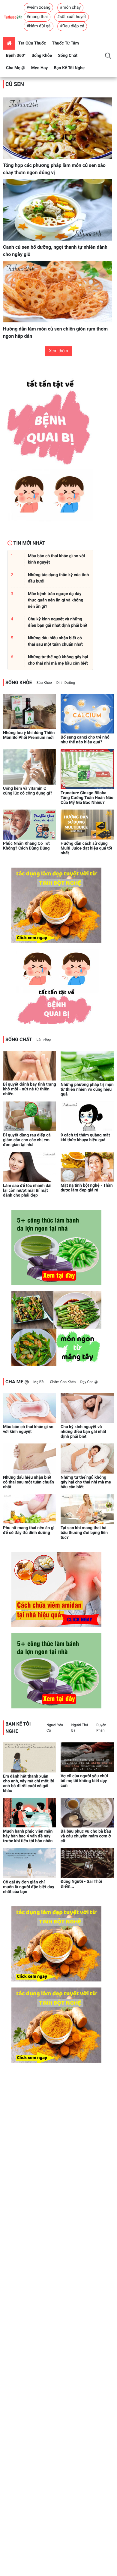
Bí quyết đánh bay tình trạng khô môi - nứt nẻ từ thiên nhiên (30, 1089)
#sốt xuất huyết (71, 17)
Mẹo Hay (40, 68)
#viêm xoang (38, 8)
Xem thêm (58, 351)
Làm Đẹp (44, 1040)
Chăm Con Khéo (63, 1382)
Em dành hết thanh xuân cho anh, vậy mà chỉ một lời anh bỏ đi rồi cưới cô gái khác (29, 1784)
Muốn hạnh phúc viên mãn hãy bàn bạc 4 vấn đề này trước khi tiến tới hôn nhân (28, 1836)
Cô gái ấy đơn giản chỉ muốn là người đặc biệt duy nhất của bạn (29, 1887)
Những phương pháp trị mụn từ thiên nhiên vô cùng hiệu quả (87, 1090)
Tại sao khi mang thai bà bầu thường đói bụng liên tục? (84, 1533)
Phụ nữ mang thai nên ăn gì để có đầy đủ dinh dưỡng (29, 1530)
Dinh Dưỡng (66, 683)
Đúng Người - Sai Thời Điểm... (81, 1884)
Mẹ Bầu (39, 1382)
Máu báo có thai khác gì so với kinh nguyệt (28, 1429)
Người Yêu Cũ (55, 1728)
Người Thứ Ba (80, 1728)
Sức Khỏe (44, 683)
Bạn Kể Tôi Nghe (69, 68)
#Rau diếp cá (72, 26)
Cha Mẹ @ (16, 68)
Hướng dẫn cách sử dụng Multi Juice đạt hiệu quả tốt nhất (86, 848)
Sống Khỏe (42, 56)
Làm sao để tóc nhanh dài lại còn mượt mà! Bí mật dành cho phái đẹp (27, 1191)
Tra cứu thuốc (32, 43)
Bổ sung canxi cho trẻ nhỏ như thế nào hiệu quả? (85, 740)
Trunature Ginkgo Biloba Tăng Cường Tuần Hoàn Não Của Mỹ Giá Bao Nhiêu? (87, 798)
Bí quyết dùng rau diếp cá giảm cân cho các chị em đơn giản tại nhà (27, 1140)
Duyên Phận (101, 1728)
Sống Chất (68, 56)
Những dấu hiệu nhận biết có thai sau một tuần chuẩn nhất (28, 1482)
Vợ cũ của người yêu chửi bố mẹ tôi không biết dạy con (84, 1781)
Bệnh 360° (16, 56)
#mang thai (37, 17)
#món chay (70, 8)
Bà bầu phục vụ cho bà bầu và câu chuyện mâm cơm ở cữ (86, 1836)
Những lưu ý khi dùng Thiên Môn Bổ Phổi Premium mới (29, 735)
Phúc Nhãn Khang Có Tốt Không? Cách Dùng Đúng (26, 846)
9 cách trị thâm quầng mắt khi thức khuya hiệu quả (85, 1138)
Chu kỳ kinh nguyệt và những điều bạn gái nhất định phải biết (83, 1432)
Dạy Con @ (89, 1382)
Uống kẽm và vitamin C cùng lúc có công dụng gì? (28, 791)
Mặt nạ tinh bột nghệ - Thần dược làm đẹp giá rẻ (87, 1188)
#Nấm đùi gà (38, 26)
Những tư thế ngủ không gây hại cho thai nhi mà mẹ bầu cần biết (86, 1482)
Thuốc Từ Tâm (65, 43)
